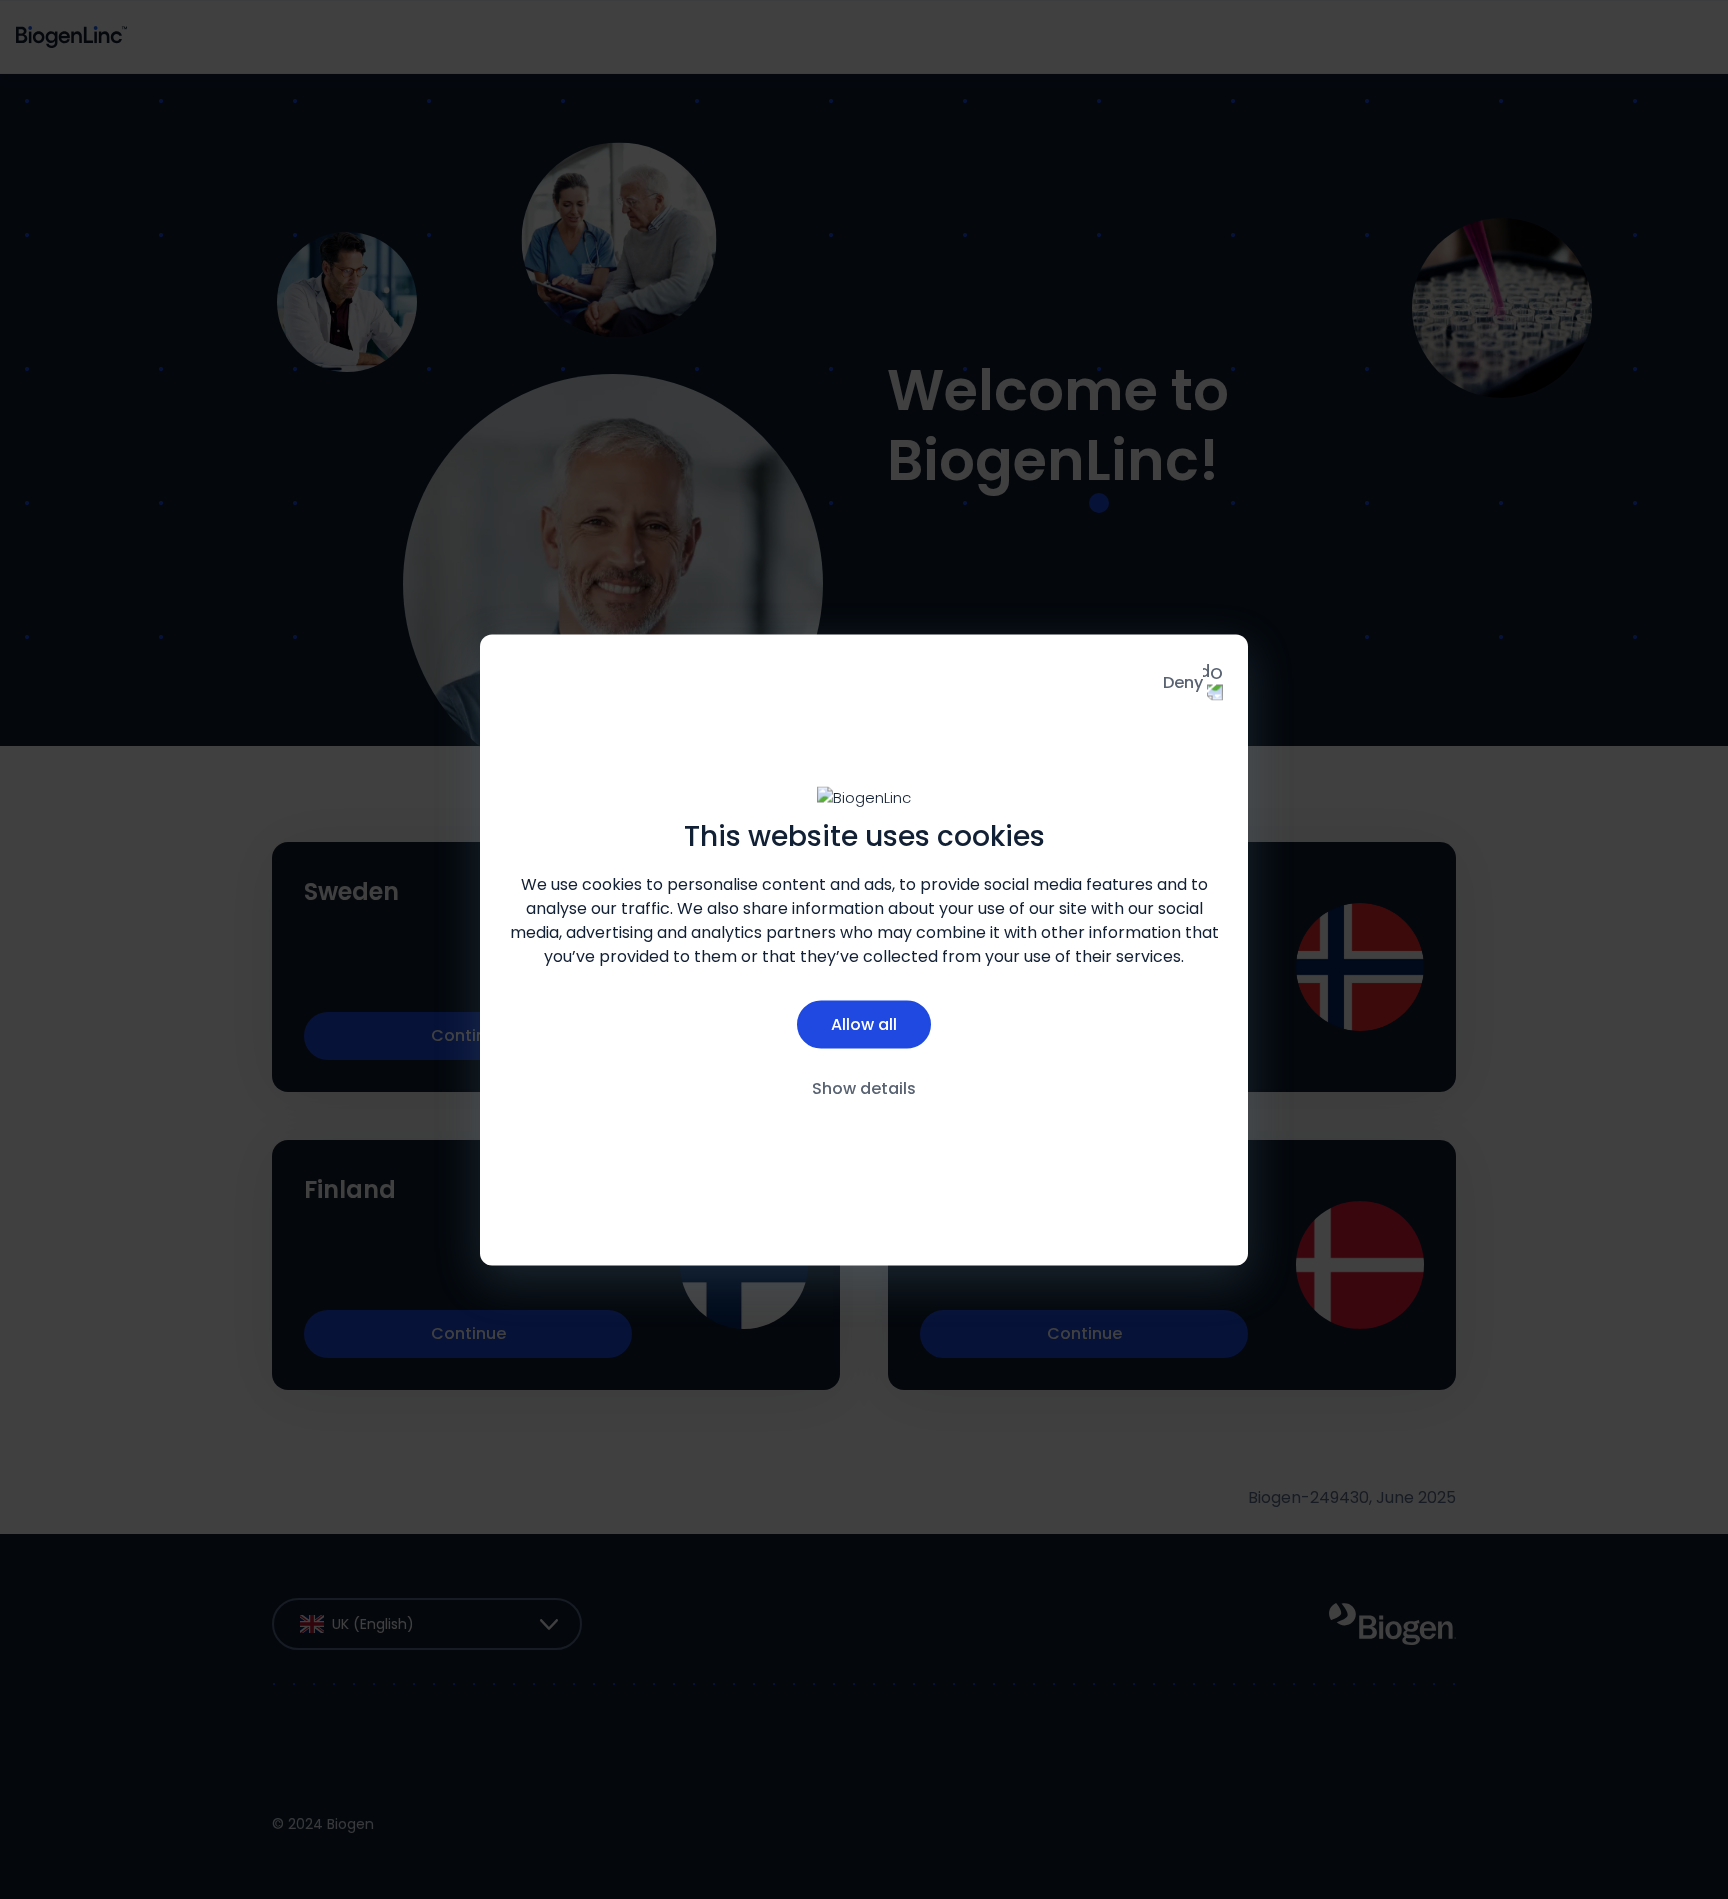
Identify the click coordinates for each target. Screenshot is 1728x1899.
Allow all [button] (864, 1024)
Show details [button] (864, 1088)
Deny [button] (1183, 681)
